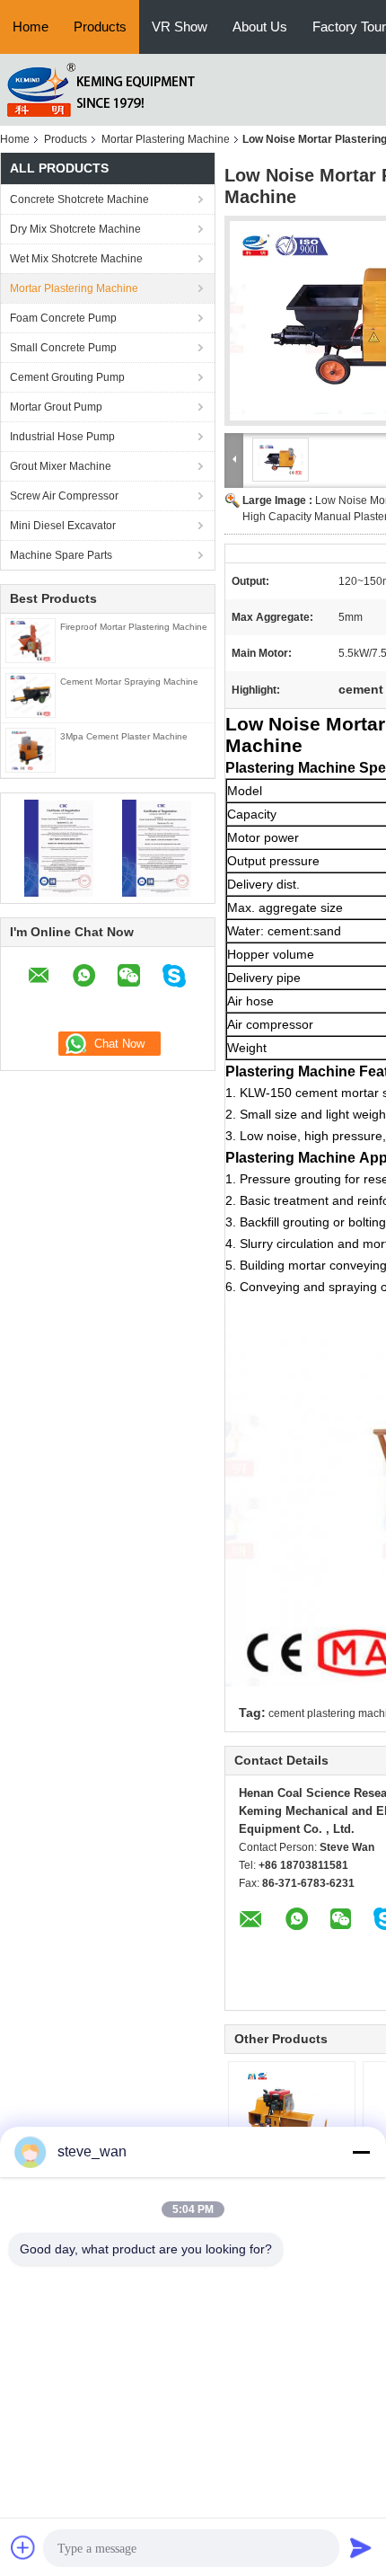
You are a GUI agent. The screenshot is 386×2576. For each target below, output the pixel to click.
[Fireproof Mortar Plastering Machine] (31, 640)
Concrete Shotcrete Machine (79, 199)
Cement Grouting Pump (67, 377)
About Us (260, 27)
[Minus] (361, 2152)
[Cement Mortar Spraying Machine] (31, 695)
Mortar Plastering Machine (166, 139)
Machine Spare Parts (61, 555)
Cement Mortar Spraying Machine (129, 682)
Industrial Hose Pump (62, 437)
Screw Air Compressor (64, 496)
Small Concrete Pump (63, 348)
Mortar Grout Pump (56, 407)
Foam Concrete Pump (63, 318)
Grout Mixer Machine (61, 466)
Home (31, 27)
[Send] (361, 2547)
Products (100, 27)
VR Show (180, 27)
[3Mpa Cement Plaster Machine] (31, 749)
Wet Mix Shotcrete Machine (76, 259)
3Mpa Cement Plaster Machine (124, 736)
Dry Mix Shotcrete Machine (75, 229)
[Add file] (23, 2547)
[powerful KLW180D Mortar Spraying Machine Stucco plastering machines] (292, 2116)
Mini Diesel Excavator (63, 526)
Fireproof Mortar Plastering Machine (134, 627)
